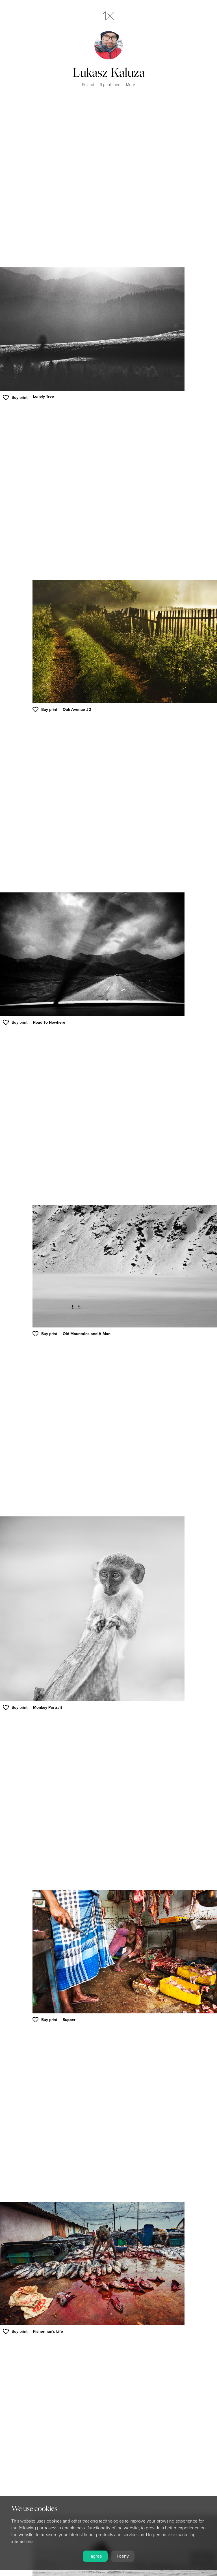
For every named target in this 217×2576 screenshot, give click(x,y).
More (131, 85)
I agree (95, 2556)
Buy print (19, 398)
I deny (123, 2556)
